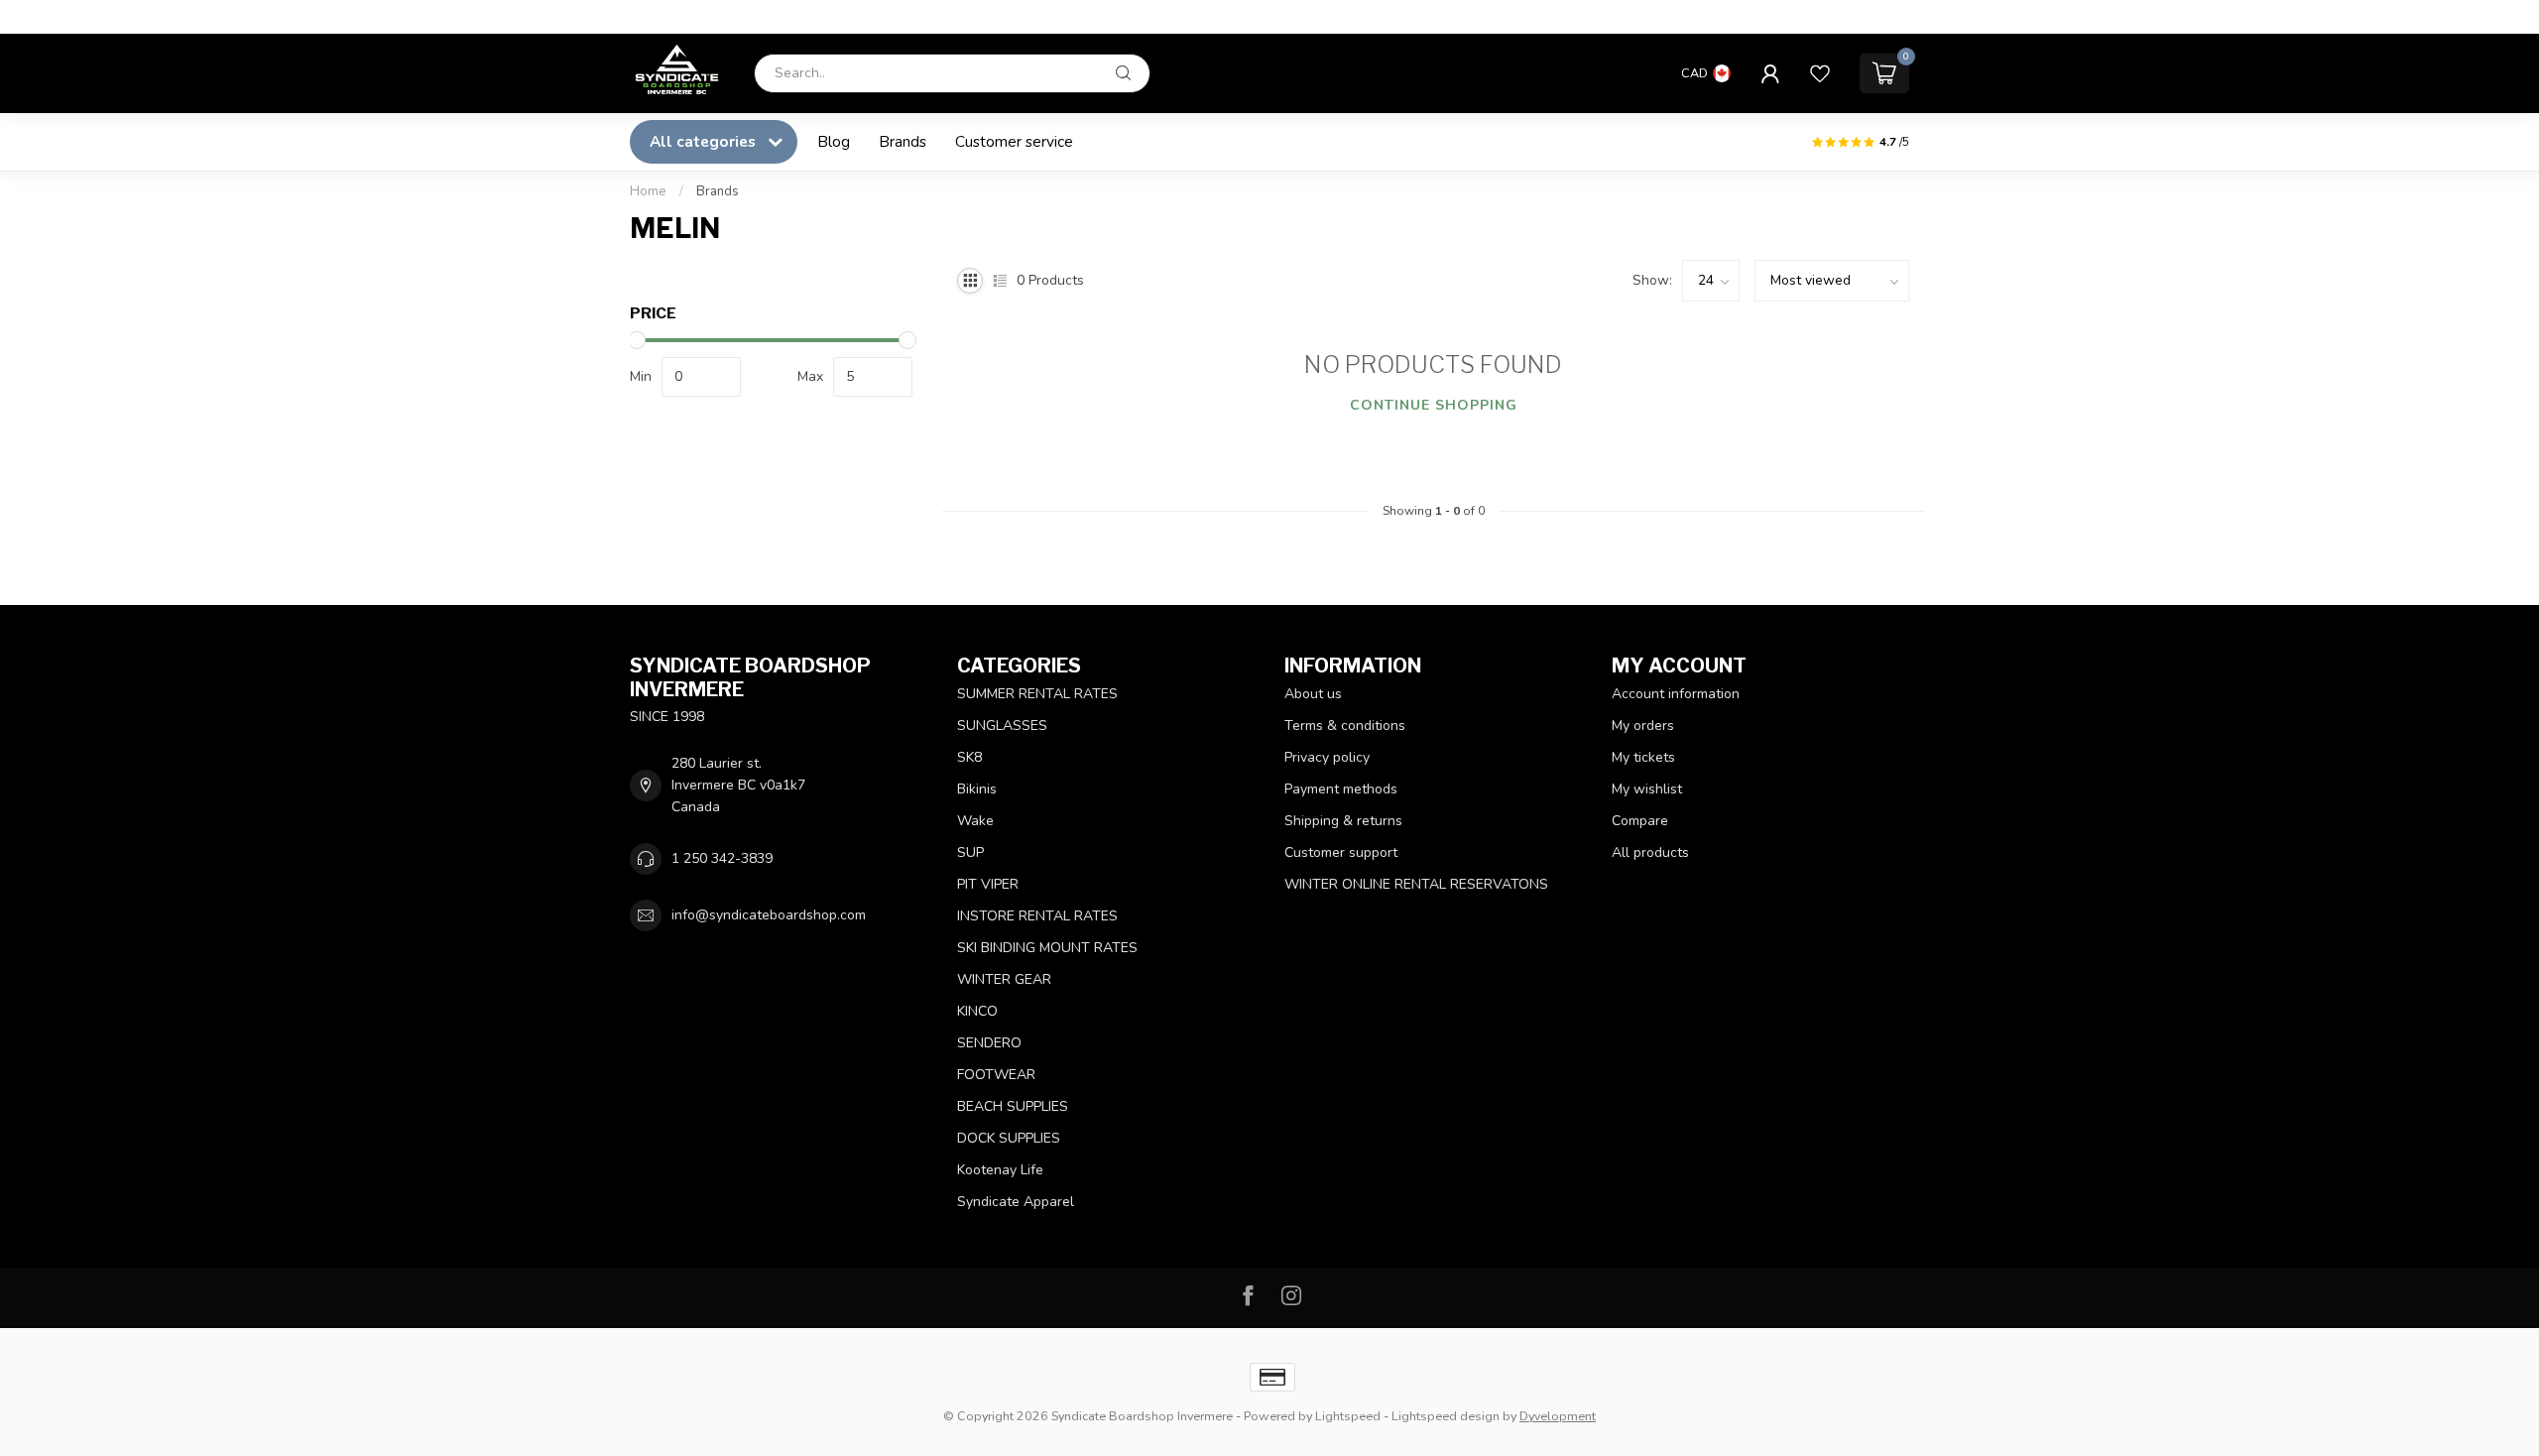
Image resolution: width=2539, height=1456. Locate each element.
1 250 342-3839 (722, 858)
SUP (970, 852)
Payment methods (1341, 789)
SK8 (969, 757)
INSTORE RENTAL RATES (1037, 916)
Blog (834, 141)
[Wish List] (1820, 73)
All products (1650, 852)
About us (1313, 694)
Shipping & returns (1343, 821)
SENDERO (989, 1043)
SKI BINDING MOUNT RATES (1047, 948)
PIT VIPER (988, 884)
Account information (1676, 694)
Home (648, 191)
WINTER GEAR (1004, 979)
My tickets (1643, 757)
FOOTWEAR (996, 1075)
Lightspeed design (1446, 1416)
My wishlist (1647, 789)
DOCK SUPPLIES (1009, 1138)
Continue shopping (1434, 405)
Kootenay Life (1000, 1170)
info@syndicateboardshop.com (769, 915)
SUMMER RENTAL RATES (1037, 694)
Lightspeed (1348, 1416)
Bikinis (977, 789)
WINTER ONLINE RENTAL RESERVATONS (1416, 884)
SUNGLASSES (1002, 726)
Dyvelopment (1558, 1416)
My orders (1643, 726)
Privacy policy (1327, 757)
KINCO (977, 1011)
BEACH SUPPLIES (1013, 1106)
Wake (975, 821)
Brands (903, 141)
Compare (1640, 821)
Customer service (1014, 141)
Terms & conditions (1345, 726)
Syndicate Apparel (1016, 1202)
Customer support (1341, 852)
